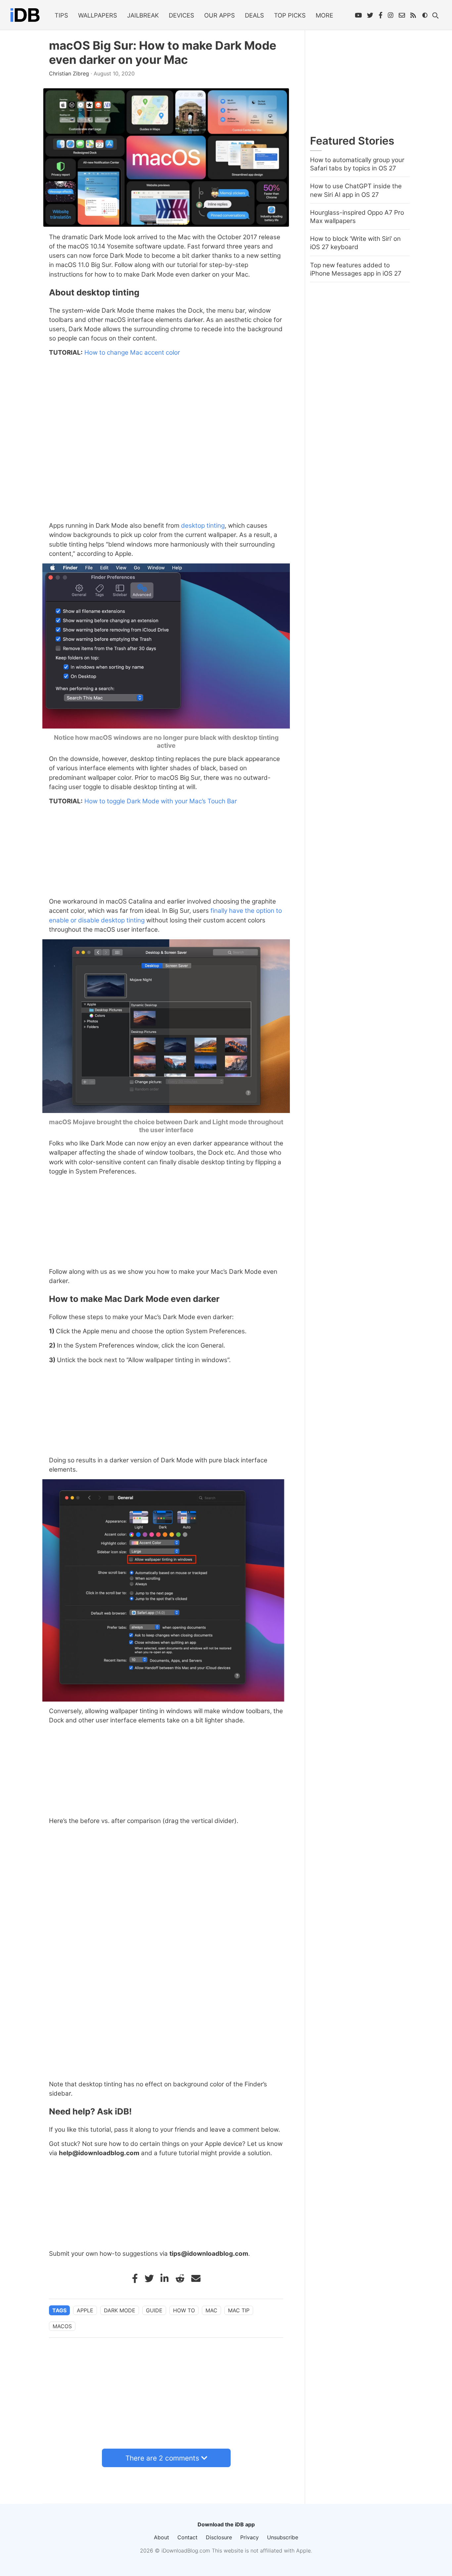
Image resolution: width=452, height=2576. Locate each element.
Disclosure (219, 2537)
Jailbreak (143, 15)
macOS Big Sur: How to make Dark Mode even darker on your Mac (163, 53)
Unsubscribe (283, 2537)
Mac (211, 2310)
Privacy (249, 2537)
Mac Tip (239, 2310)
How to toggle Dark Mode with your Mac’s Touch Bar (161, 801)
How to (184, 2310)
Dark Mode (120, 2310)
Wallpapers (98, 15)
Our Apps (220, 15)
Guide (154, 2310)
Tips (61, 15)
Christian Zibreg (70, 73)
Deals (254, 15)
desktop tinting (203, 526)
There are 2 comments (162, 2458)
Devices (181, 15)
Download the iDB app (226, 2524)
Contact (187, 2537)
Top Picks (290, 15)
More (324, 15)
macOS (62, 2326)
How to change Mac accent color (132, 353)
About (161, 2537)
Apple (85, 2310)
